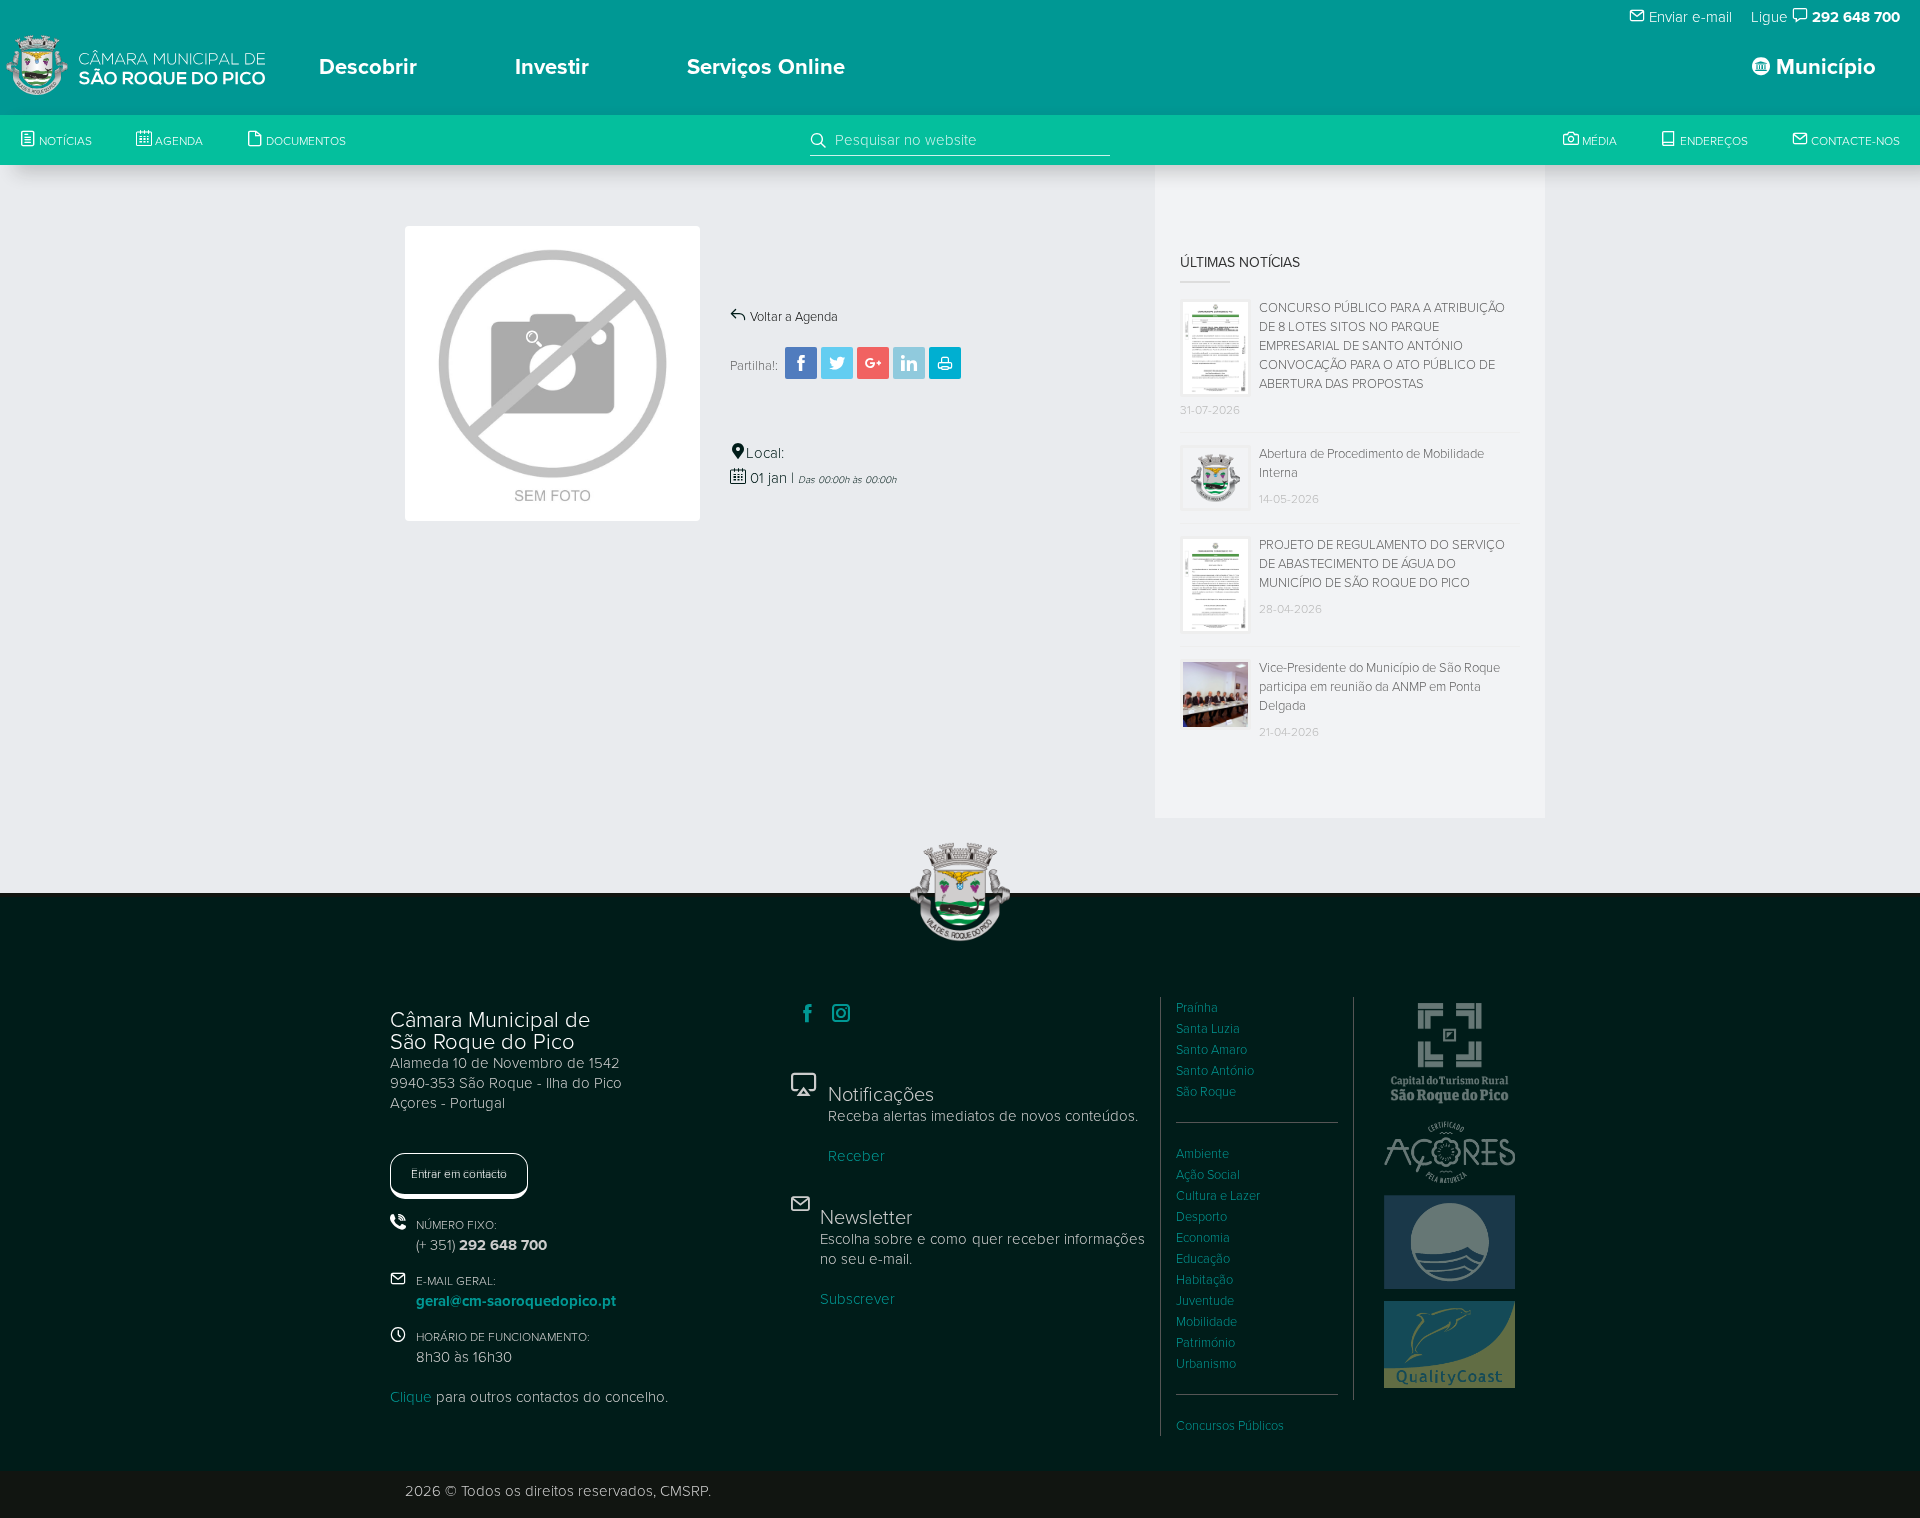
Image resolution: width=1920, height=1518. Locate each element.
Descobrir (368, 67)
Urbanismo (1206, 1364)
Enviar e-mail (1688, 17)
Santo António (1215, 1071)
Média (1598, 141)
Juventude (1205, 1301)
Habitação (1204, 1280)
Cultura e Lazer (1218, 1196)
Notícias (64, 141)
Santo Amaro (1211, 1050)
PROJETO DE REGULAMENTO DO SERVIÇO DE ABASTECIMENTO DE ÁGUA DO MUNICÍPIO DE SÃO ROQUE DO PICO (1382, 564)
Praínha (1197, 1008)
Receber (856, 1156)
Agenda (177, 141)
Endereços (1712, 141)
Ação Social (1208, 1175)
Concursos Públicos (1230, 1426)
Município (1823, 67)
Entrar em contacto (459, 1174)
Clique (411, 1397)
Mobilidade (1206, 1322)
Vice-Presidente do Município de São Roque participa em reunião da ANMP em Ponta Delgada (1379, 687)
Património (1205, 1343)
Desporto (1201, 1217)
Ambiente (1202, 1154)
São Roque (1206, 1092)
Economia (1203, 1238)
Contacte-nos (1854, 141)
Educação (1203, 1259)
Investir (552, 67)
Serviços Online (766, 67)
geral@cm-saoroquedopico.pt (516, 1301)
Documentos (304, 141)
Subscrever (857, 1299)
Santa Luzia (1208, 1029)
